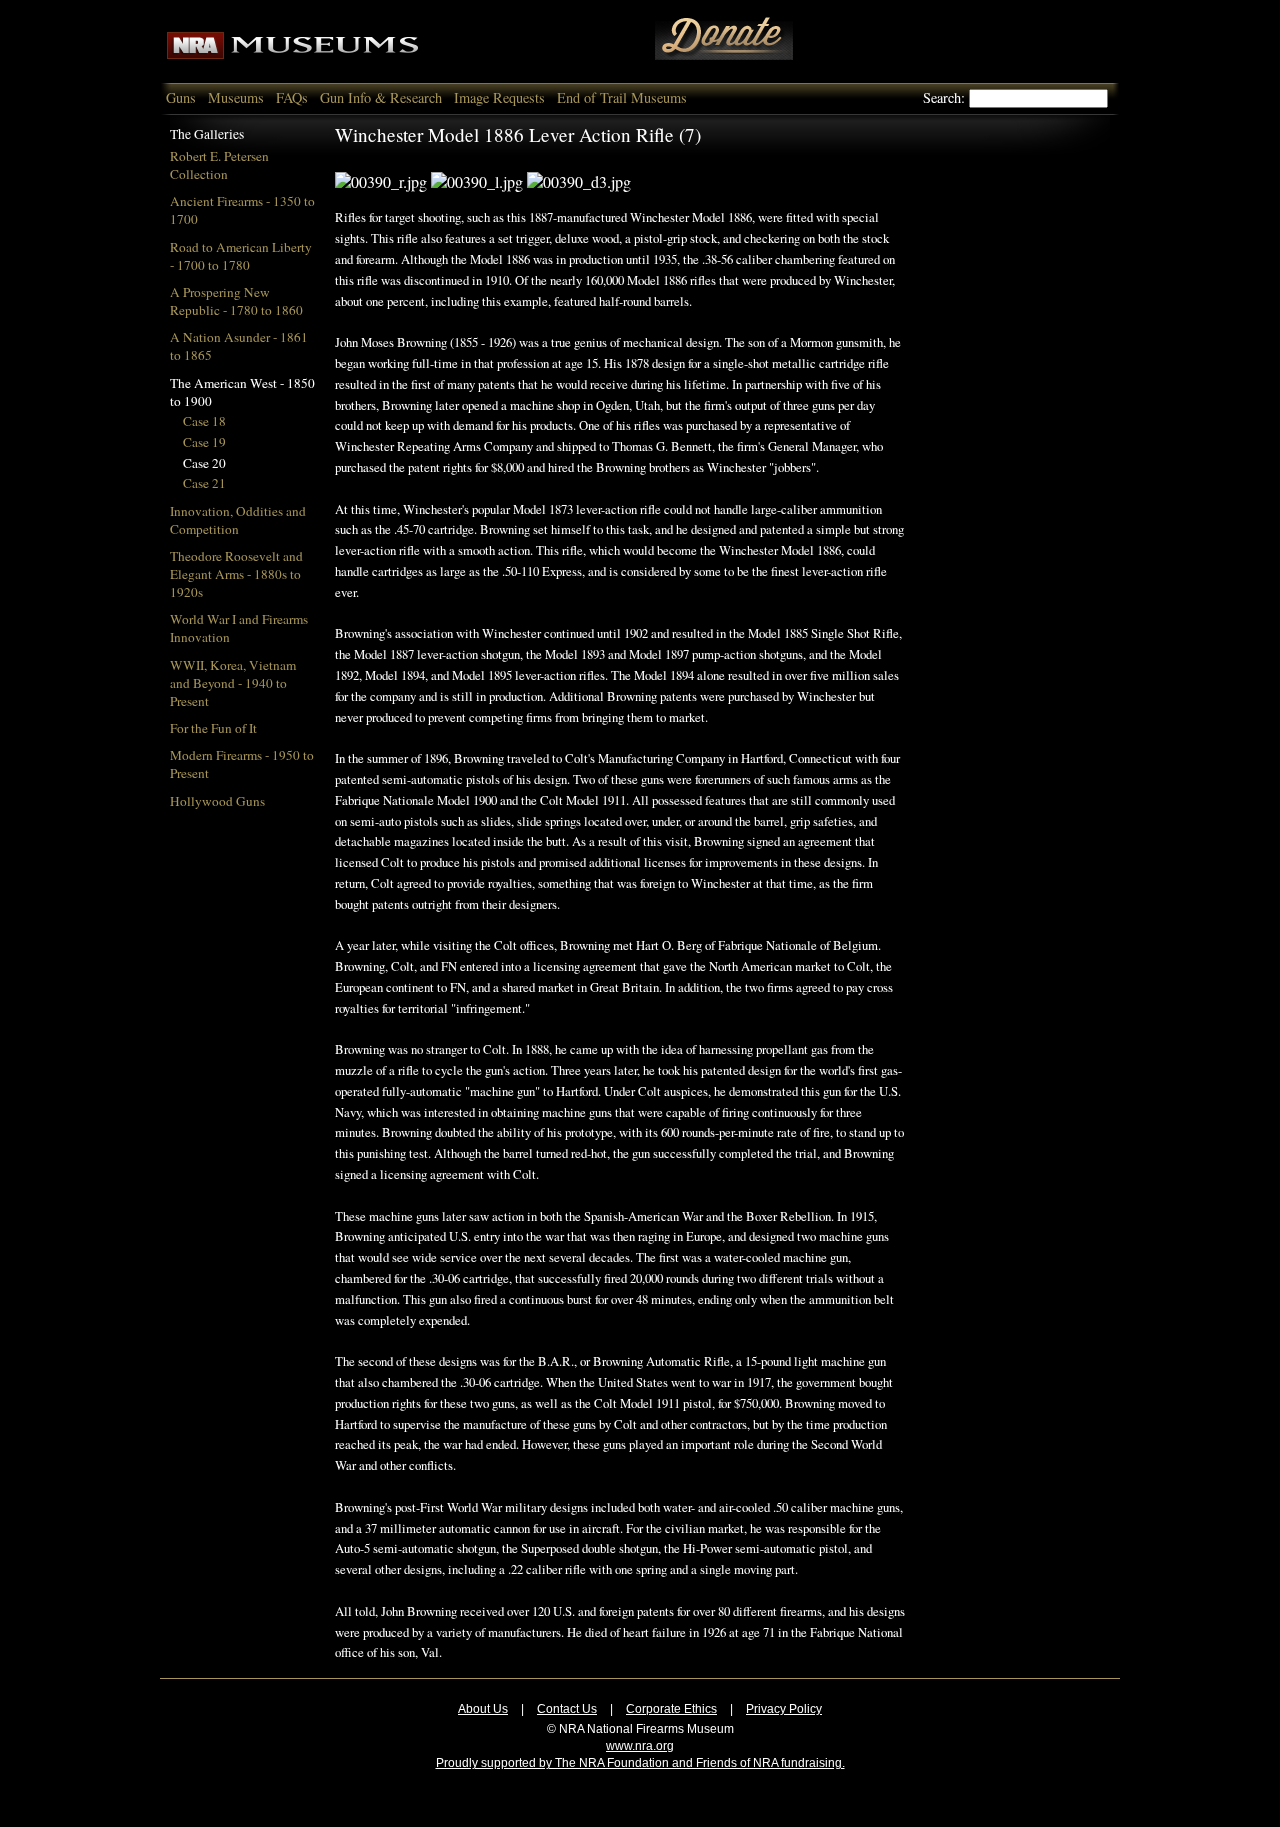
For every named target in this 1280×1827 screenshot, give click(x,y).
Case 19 (204, 442)
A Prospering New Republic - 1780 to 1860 (236, 301)
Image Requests (499, 97)
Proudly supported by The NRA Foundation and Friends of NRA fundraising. (640, 1763)
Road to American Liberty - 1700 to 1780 (241, 256)
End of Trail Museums (622, 97)
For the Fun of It (213, 728)
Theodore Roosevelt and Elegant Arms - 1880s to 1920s (236, 574)
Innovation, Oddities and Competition (238, 520)
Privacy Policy (784, 1709)
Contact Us (567, 1709)
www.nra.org (640, 1746)
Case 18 (204, 421)
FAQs (292, 97)
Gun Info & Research (381, 97)
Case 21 (204, 483)
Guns (181, 97)
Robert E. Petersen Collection (219, 165)
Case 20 (204, 463)
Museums (236, 97)
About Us (483, 1709)
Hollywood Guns (217, 801)
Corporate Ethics (671, 1709)
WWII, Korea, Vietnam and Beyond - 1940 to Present (233, 683)
